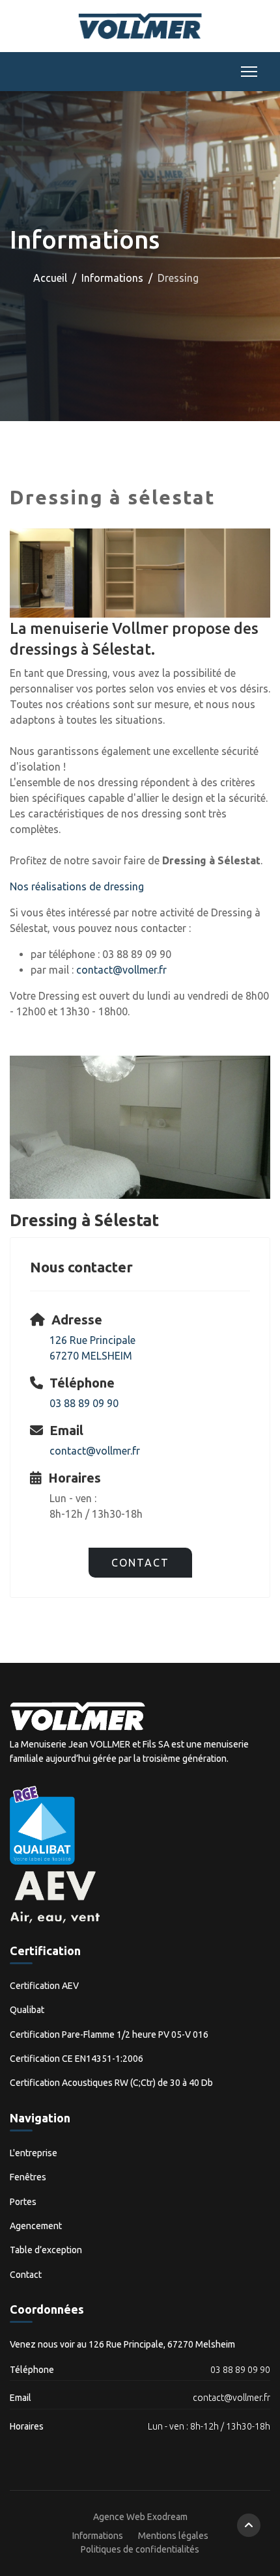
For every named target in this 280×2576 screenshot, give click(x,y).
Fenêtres (28, 2177)
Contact (140, 1563)
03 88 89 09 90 (84, 1403)
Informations (98, 2536)
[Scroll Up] (249, 2525)
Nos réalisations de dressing (77, 886)
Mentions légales (173, 2536)
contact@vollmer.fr (121, 970)
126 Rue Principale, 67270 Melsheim (162, 2344)
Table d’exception (46, 2250)
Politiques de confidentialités (140, 2549)
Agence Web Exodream (140, 2517)
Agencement (36, 2226)
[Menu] (246, 72)
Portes (23, 2202)
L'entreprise (34, 2153)
